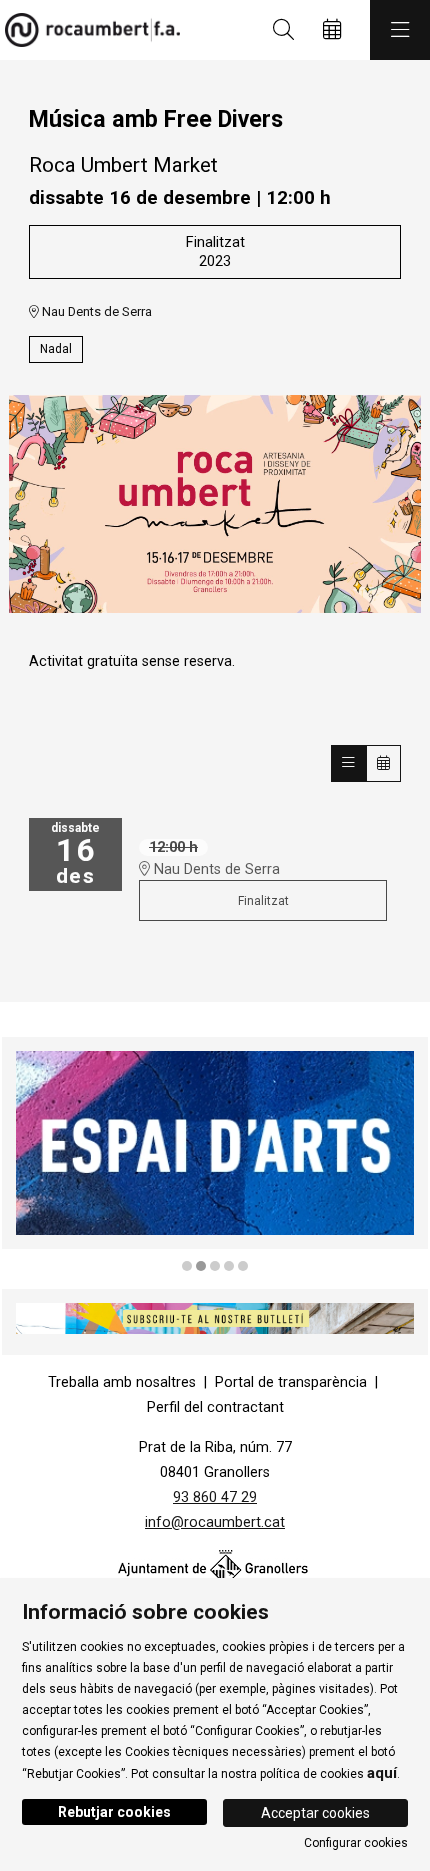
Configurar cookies (356, 1843)
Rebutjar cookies (114, 1812)
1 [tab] (187, 1266)
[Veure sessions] (348, 763)
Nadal (56, 349)
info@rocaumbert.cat (215, 1522)
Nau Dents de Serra (95, 311)
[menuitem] (122, 1382)
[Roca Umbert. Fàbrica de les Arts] (87, 30)
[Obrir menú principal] (400, 30)
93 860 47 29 (215, 1497)
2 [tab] (201, 1266)
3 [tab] (215, 1266)
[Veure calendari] (383, 763)
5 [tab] (243, 1266)
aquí (382, 1773)
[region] (215, 504)
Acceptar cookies (315, 1813)
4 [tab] (229, 1266)
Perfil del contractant (215, 1407)
